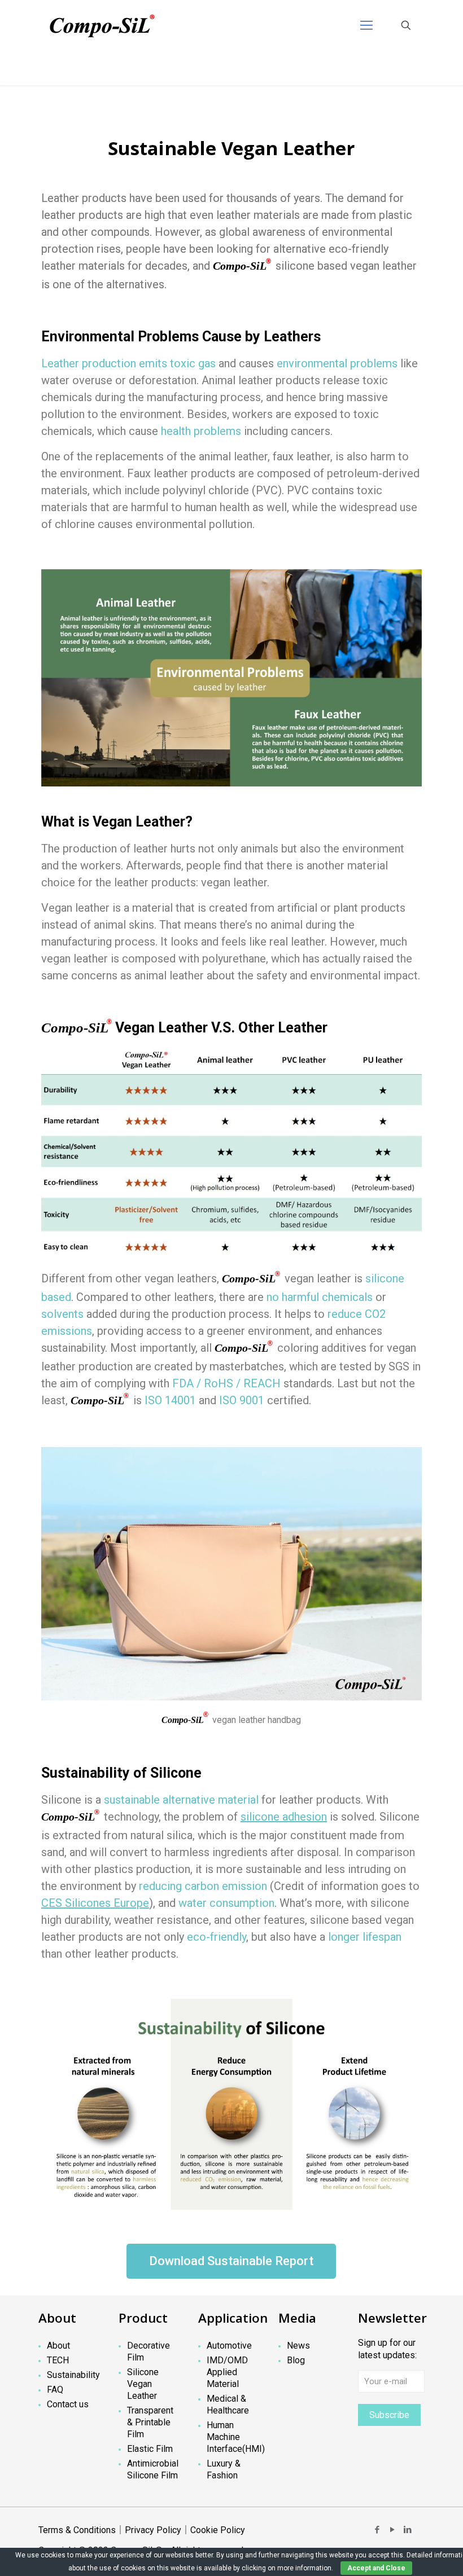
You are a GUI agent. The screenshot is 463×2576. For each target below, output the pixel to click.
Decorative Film (148, 2351)
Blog (296, 2360)
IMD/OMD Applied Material (227, 2372)
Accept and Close (376, 2568)
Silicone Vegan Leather (143, 2384)
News (298, 2346)
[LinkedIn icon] (407, 2530)
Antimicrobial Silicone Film (153, 2469)
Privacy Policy (153, 2530)
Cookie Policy (218, 2530)
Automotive (229, 2346)
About (58, 2346)
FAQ (55, 2390)
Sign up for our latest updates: (387, 2349)
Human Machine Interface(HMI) (233, 2437)
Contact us (68, 2404)
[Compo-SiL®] (102, 25)
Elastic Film (150, 2449)
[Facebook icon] (377, 2530)
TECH (58, 2360)
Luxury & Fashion (224, 2469)
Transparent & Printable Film (150, 2422)
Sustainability (73, 2375)
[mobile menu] (366, 25)
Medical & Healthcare (228, 2404)
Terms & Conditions (77, 2530)
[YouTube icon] (392, 2530)
